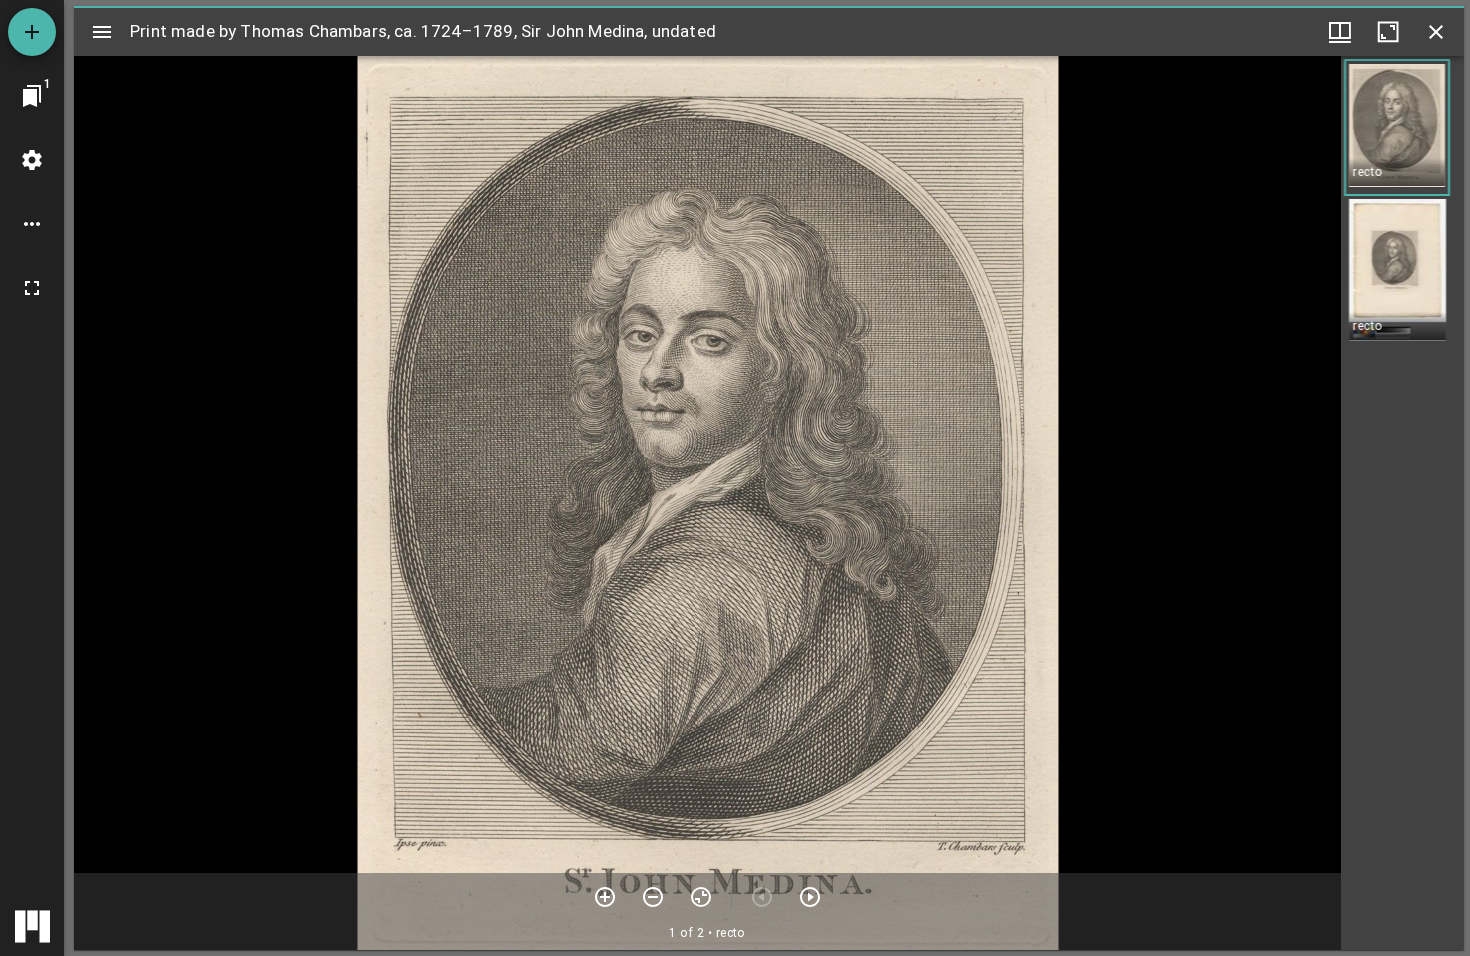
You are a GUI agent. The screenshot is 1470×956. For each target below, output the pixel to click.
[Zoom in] (605, 897)
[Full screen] (32, 288)
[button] (1397, 127)
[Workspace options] (32, 224)
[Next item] (810, 897)
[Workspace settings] (32, 160)
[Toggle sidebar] (102, 32)
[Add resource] (32, 32)
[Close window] (1436, 32)
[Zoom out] (653, 897)
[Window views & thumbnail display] (1340, 32)
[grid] (1402, 503)
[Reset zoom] (701, 897)
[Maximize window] (1388, 32)
